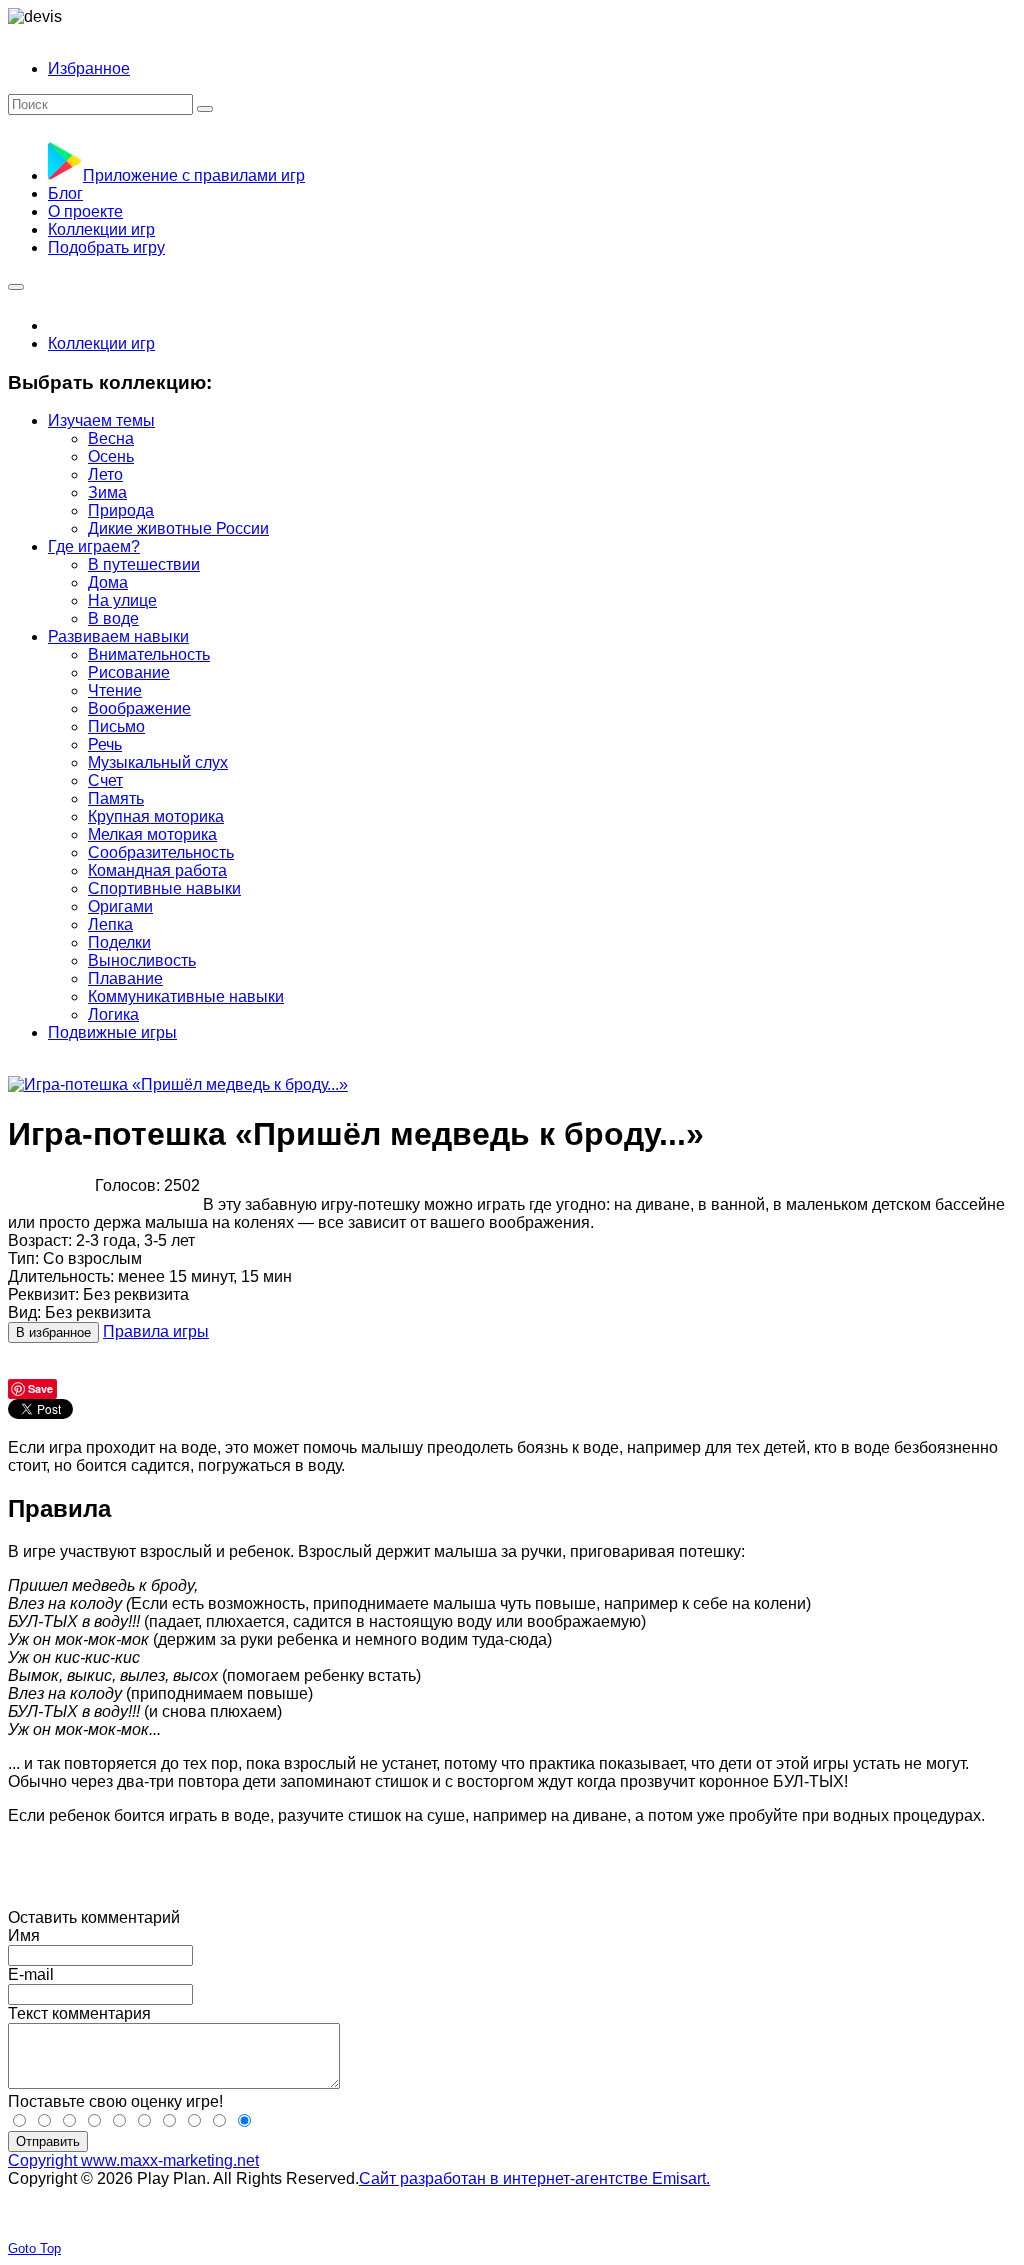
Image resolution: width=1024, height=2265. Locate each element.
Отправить (48, 2141)
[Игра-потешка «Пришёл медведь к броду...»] (178, 1084)
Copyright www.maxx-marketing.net (133, 2160)
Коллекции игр (101, 343)
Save (40, 1388)
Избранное (89, 68)
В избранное (53, 1332)
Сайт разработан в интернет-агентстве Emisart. (534, 2178)
